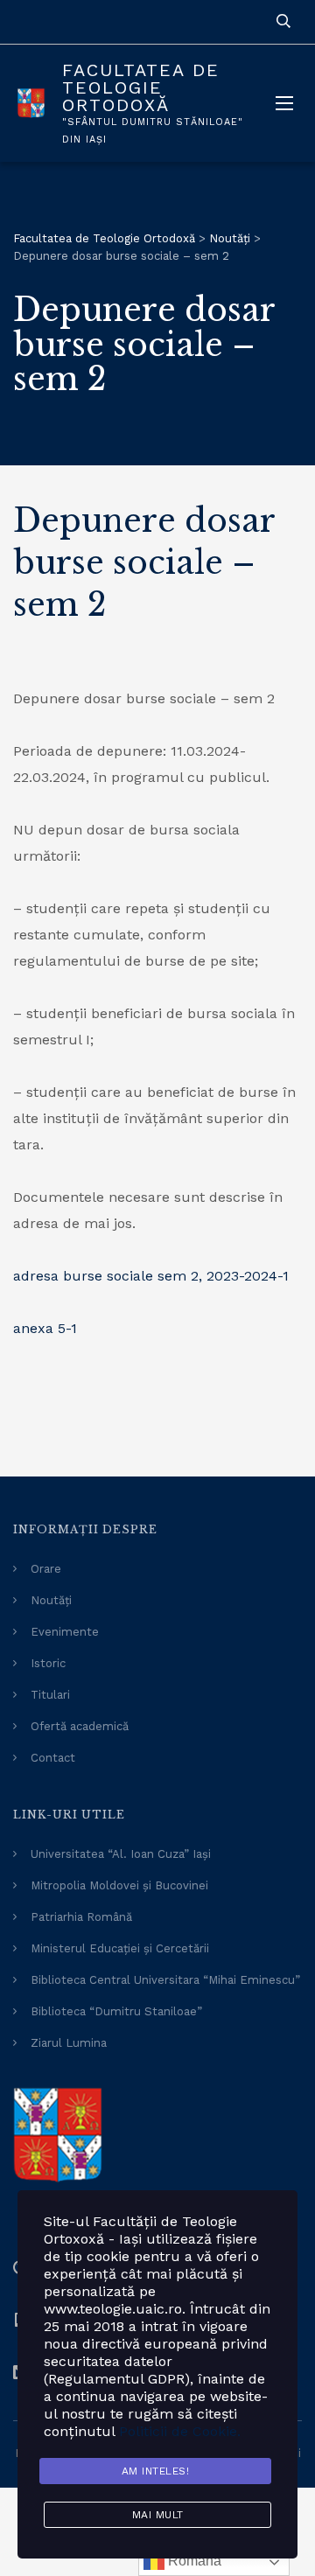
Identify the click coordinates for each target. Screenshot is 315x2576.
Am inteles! (156, 2471)
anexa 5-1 (45, 1328)
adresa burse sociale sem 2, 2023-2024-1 (151, 1276)
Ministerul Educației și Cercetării (120, 1948)
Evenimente (65, 1632)
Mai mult (158, 2515)
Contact (53, 1758)
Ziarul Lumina (69, 2043)
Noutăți (51, 1600)
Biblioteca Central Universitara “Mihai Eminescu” (165, 1980)
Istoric (48, 1663)
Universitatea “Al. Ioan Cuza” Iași (121, 1854)
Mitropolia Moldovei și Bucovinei (119, 1885)
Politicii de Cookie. (180, 2431)
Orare (46, 1569)
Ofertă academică (80, 1726)
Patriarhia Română (81, 1917)
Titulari (50, 1695)
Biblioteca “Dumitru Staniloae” (116, 2011)
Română (193, 2561)
